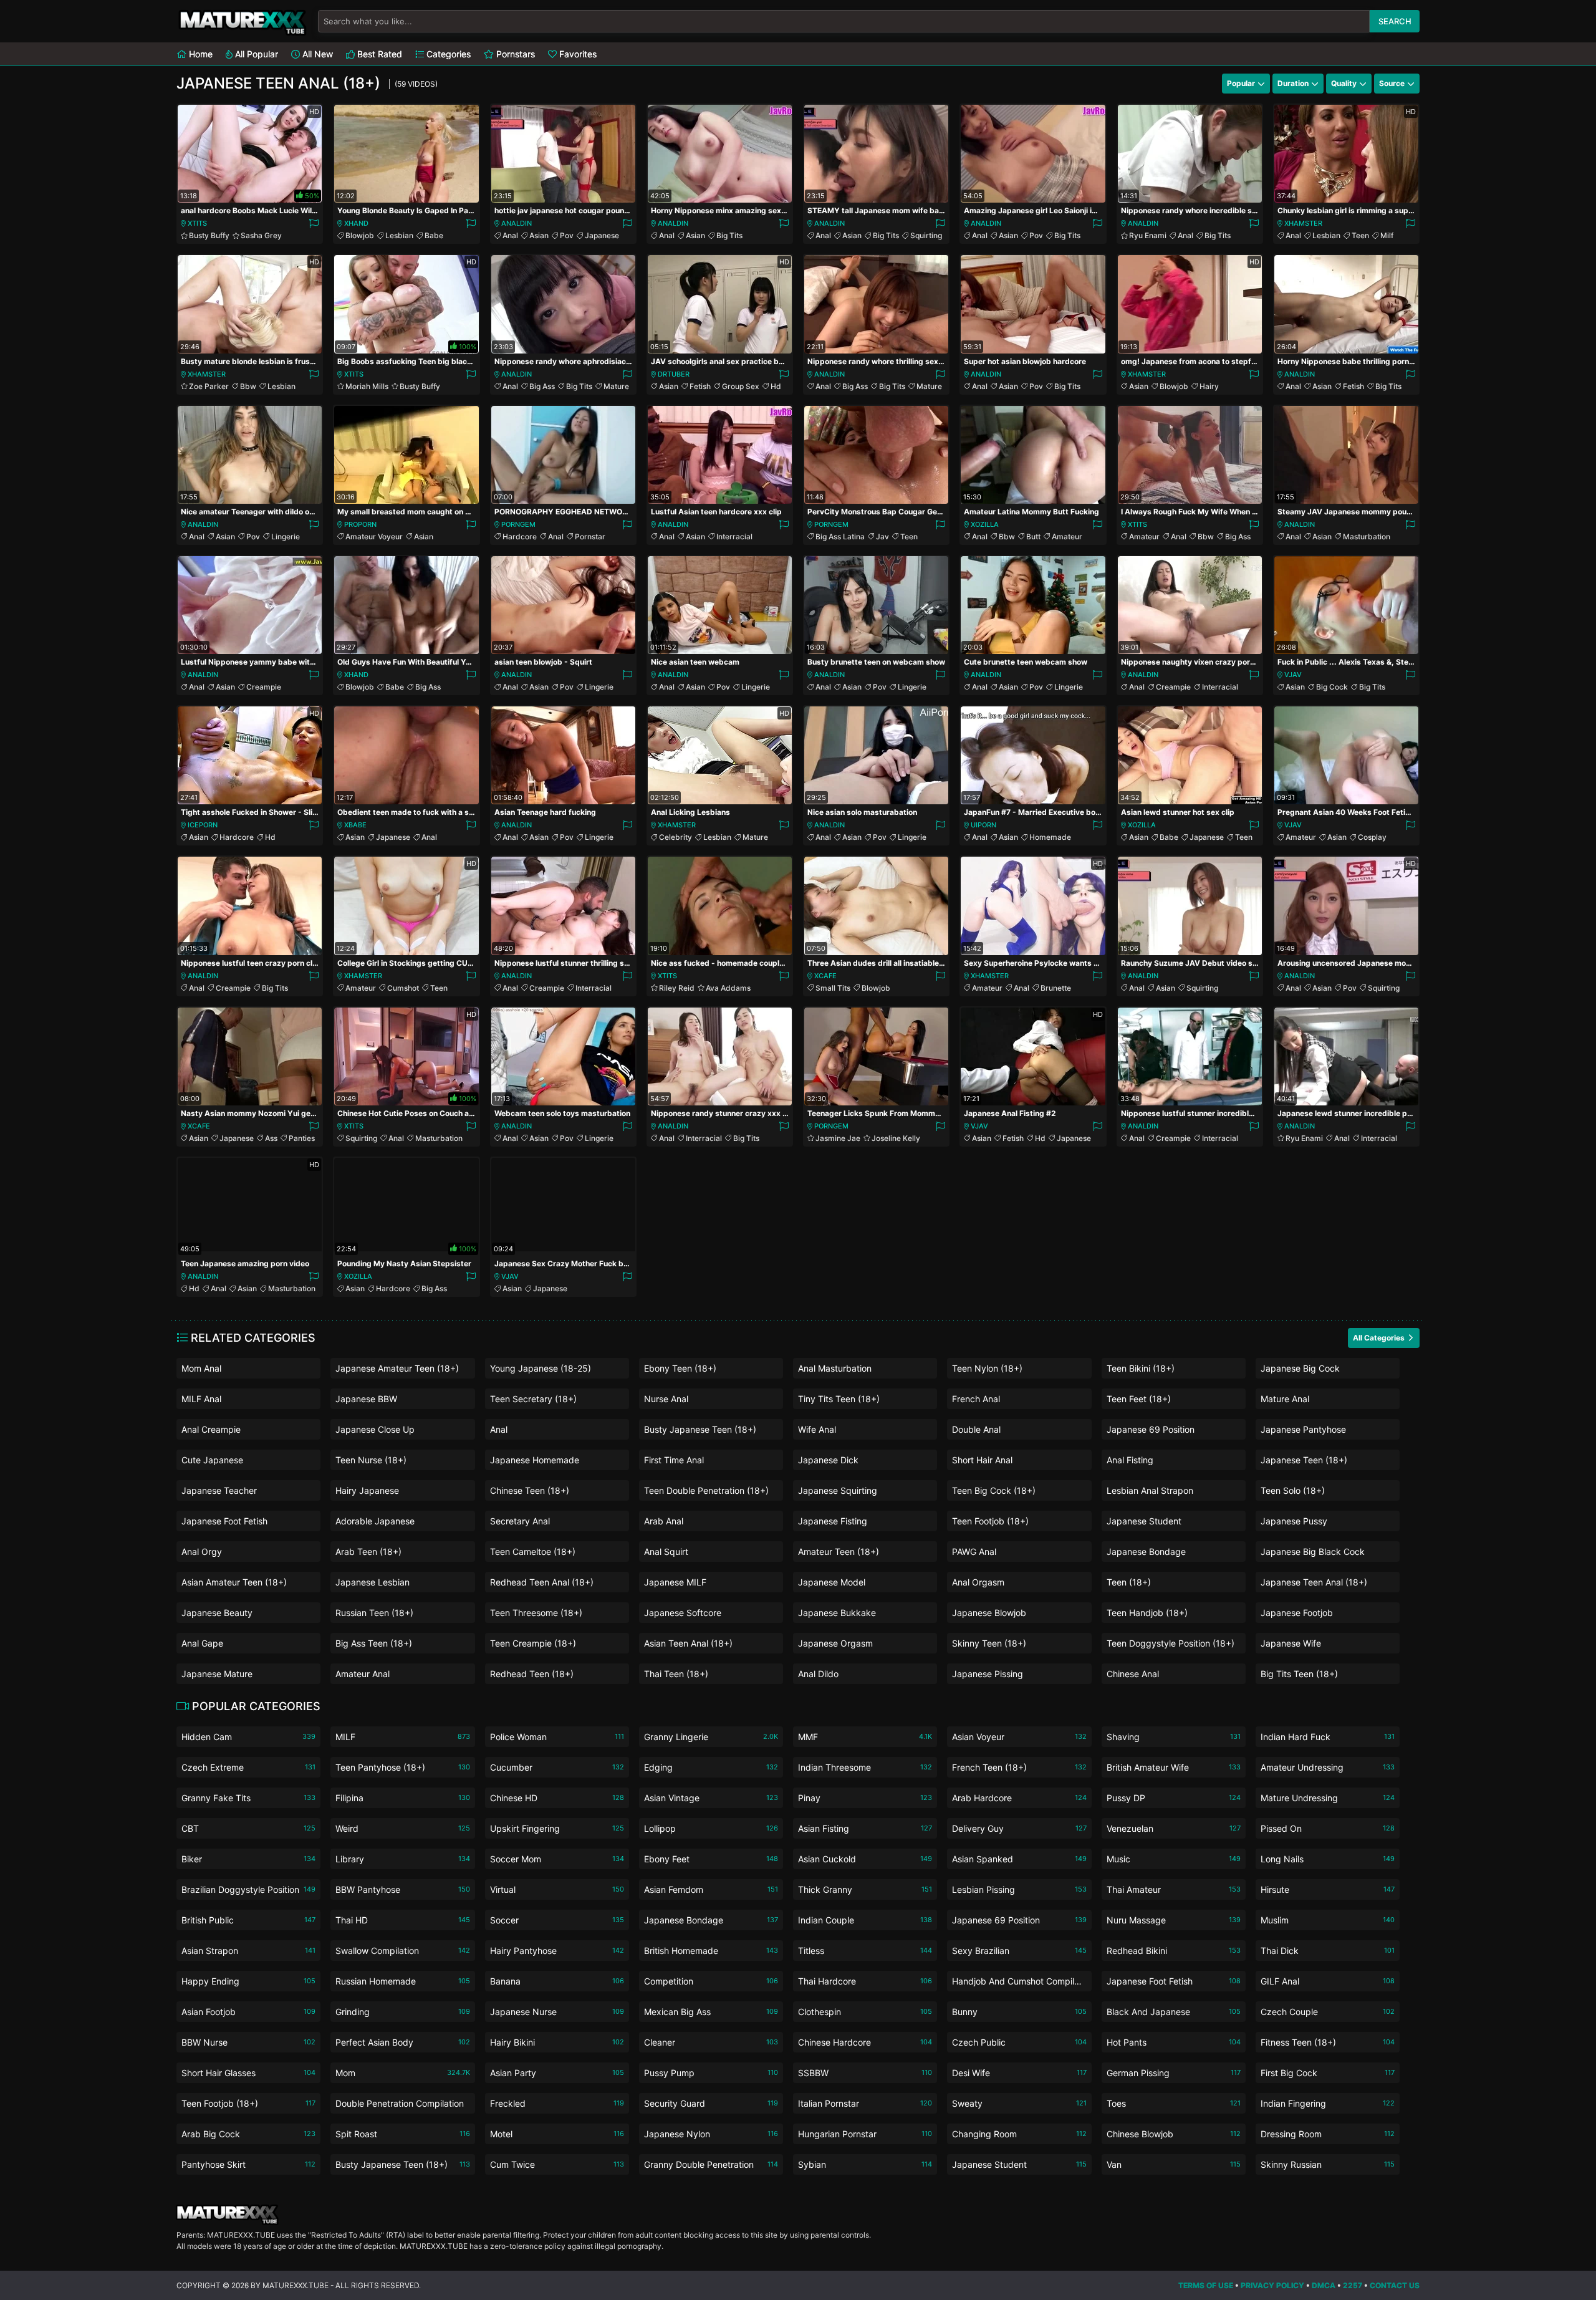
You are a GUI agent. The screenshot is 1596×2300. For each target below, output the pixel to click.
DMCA (1324, 2285)
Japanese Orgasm (835, 1643)
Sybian (865, 2164)
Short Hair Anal (982, 1460)
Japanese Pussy (1294, 1521)
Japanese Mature (217, 1674)
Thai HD (402, 1920)
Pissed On (1328, 1828)
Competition (711, 1981)
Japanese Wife (1291, 1643)
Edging (711, 1767)
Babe (434, 235)
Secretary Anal (520, 1521)
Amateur (1067, 537)
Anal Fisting (1130, 1460)
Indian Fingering (1328, 2103)
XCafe (825, 976)
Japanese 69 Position (1151, 1429)
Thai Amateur (1174, 1889)
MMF (865, 1737)
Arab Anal (664, 1521)
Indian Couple (865, 1920)
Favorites (577, 54)
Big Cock (1332, 687)
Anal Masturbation (835, 1368)
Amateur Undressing (1328, 1767)
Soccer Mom (557, 1859)
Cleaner (711, 2042)
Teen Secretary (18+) (533, 1399)
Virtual (557, 1889)
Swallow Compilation (402, 1951)
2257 (1353, 2285)
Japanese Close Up (375, 1429)
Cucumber (557, 1767)
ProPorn (360, 524)
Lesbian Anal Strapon (1150, 1490)
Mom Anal (201, 1368)
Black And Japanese (1174, 2012)
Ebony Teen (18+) (680, 1368)
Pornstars (514, 54)
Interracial (734, 537)
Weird (402, 1828)
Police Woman (557, 1737)
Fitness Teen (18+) (1328, 2042)
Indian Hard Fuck (1328, 1737)
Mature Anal (1285, 1399)
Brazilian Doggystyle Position (248, 1889)
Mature (616, 386)
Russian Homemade (402, 1981)
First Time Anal (674, 1460)
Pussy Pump (711, 2073)
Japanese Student (1144, 1521)
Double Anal (976, 1429)
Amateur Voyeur (374, 537)
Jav (882, 537)
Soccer (557, 1920)
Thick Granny (865, 1889)
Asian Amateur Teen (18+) (234, 1582)
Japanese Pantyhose (1303, 1429)
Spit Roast (402, 2134)
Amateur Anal (363, 1674)
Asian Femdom (711, 1889)
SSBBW (865, 2073)
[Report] (313, 224)
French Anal (976, 1399)
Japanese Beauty (217, 1613)
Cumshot (403, 988)
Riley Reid (677, 988)
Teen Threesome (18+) (536, 1613)
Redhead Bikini (1174, 1951)
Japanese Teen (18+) (1304, 1460)
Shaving (1174, 1737)
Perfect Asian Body (402, 2042)
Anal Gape (202, 1643)
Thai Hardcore (865, 1981)
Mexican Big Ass (711, 2012)
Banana (557, 1981)
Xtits (197, 223)
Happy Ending (248, 1981)
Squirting (926, 235)
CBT (248, 1828)
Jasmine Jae (838, 1138)
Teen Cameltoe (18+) (533, 1552)
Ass (271, 1138)
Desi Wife (1019, 2073)
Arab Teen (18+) (368, 1552)
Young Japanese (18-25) (541, 1368)
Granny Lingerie (711, 1737)
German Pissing (1174, 2073)
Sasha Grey (261, 235)
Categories (447, 54)
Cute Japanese (212, 1460)
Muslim (1328, 1920)
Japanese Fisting (833, 1521)
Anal (510, 235)
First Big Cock (1328, 2073)
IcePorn (203, 825)
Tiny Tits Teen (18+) (839, 1399)
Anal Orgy (202, 1552)
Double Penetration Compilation (402, 2106)
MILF (402, 1737)
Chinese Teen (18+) (530, 1490)
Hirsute (1328, 1889)
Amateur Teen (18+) (839, 1552)
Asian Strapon (248, 1951)
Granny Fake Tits (248, 1798)
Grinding (402, 2012)
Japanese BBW (366, 1399)
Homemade (1050, 837)
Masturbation (1367, 537)
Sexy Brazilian (1019, 1951)
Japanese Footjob (1297, 1613)
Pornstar (590, 537)
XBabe (355, 825)
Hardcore (520, 537)
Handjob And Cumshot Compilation (1019, 1984)
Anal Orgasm (978, 1582)
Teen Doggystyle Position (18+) (1171, 1643)
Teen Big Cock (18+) (994, 1490)
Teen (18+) (1129, 1582)
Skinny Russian (1328, 2164)
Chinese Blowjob (1174, 2134)
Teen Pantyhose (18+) (402, 1767)
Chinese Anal (1133, 1674)
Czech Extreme (248, 1767)
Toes (1174, 2103)
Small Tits (833, 988)
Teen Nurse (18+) (371, 1460)
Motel (557, 2134)
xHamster (1303, 223)
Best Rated (378, 54)
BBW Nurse (248, 2042)
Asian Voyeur (1019, 1737)
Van (1174, 2164)
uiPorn (983, 825)
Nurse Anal (666, 1399)
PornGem (518, 524)
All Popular (255, 54)
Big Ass (542, 386)
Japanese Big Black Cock (1313, 1552)
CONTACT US (1395, 2285)
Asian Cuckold (865, 1859)
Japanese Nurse (557, 2012)
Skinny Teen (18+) (989, 1643)
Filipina (402, 1798)
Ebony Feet (711, 1859)
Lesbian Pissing (1019, 1889)
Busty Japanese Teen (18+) (700, 1429)
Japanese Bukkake (837, 1613)
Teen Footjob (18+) (990, 1521)
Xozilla (985, 524)
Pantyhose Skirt (248, 2164)
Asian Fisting (865, 1828)
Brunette (1056, 988)
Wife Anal (817, 1429)
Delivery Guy (1019, 1828)
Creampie (264, 687)
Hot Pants (1174, 2042)
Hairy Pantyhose (557, 1951)
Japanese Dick (828, 1460)
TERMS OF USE (1206, 2285)
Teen (1360, 235)
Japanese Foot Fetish (224, 1521)
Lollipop (711, 1828)
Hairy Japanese (367, 1490)
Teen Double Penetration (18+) (706, 1490)
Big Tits (729, 235)
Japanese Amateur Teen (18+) (397, 1368)
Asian (539, 235)
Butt (1033, 537)
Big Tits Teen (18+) (1299, 1674)
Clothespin (865, 2012)
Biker (248, 1859)
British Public (248, 1920)
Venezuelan (1174, 1828)
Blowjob (360, 235)
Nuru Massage (1174, 1920)
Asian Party (557, 2073)
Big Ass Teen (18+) (374, 1643)
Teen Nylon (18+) (987, 1368)
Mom (402, 2073)
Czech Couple (1328, 2012)
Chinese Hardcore (865, 2042)
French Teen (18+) (1019, 1767)
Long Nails (1328, 1859)
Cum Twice (557, 2164)
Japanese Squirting (838, 1490)
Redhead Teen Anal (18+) (542, 1582)
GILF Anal (1328, 1981)
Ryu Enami (1148, 235)
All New (316, 54)
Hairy (1209, 386)
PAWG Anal (974, 1552)
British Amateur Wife (1174, 1767)
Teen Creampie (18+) (533, 1643)
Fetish (700, 386)
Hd (776, 386)
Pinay (865, 1798)
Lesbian (399, 235)
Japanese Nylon (711, 2134)
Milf (1387, 235)
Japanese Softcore (683, 1613)
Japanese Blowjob (989, 1613)
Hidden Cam (248, 1737)
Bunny (1019, 2012)
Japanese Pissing (988, 1674)
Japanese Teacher (219, 1490)
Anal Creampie (211, 1429)
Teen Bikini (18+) (1141, 1368)
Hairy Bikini (557, 2042)
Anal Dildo (818, 1674)
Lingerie (286, 537)
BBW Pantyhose (402, 1889)
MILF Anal (201, 1399)
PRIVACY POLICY (1272, 2285)
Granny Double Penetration (711, 2164)
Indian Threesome (865, 1767)
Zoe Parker (209, 386)
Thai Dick (1328, 1951)
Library (402, 1859)
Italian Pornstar (865, 2103)
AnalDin (517, 223)
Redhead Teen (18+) (532, 1674)
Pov (567, 235)
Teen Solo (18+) (1293, 1490)
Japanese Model (832, 1582)
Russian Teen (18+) (374, 1613)
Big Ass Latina (840, 537)
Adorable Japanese (375, 1521)
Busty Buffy (209, 235)
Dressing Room (1328, 2134)
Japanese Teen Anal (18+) (1314, 1582)
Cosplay (1372, 837)
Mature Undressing (1328, 1798)
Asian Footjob (248, 2012)
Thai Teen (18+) (676, 1674)
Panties (302, 1138)
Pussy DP (1174, 1798)
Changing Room (1019, 2134)
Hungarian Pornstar (865, 2134)
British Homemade (711, 1951)
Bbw (248, 386)
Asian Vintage (711, 1798)
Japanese (602, 235)
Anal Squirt (666, 1552)
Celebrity (675, 837)
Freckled (557, 2103)
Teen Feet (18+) (1139, 1399)
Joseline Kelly (896, 1138)
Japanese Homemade (535, 1460)
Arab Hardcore (1019, 1798)
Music (1174, 1859)
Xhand (356, 223)
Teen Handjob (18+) (1147, 1613)
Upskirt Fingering (557, 1828)
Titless (865, 1951)
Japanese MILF (675, 1582)
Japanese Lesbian (373, 1582)
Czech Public (1019, 2042)
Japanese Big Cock (1300, 1368)
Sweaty (1019, 2103)
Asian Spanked (1019, 1859)
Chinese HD (557, 1798)
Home (199, 54)
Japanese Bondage (1146, 1552)
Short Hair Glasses (248, 2073)
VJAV (1293, 675)
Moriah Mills (367, 386)
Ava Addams (728, 988)
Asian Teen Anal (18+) (688, 1643)
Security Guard (711, 2103)
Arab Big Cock (248, 2134)
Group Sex (741, 386)
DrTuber (674, 374)
